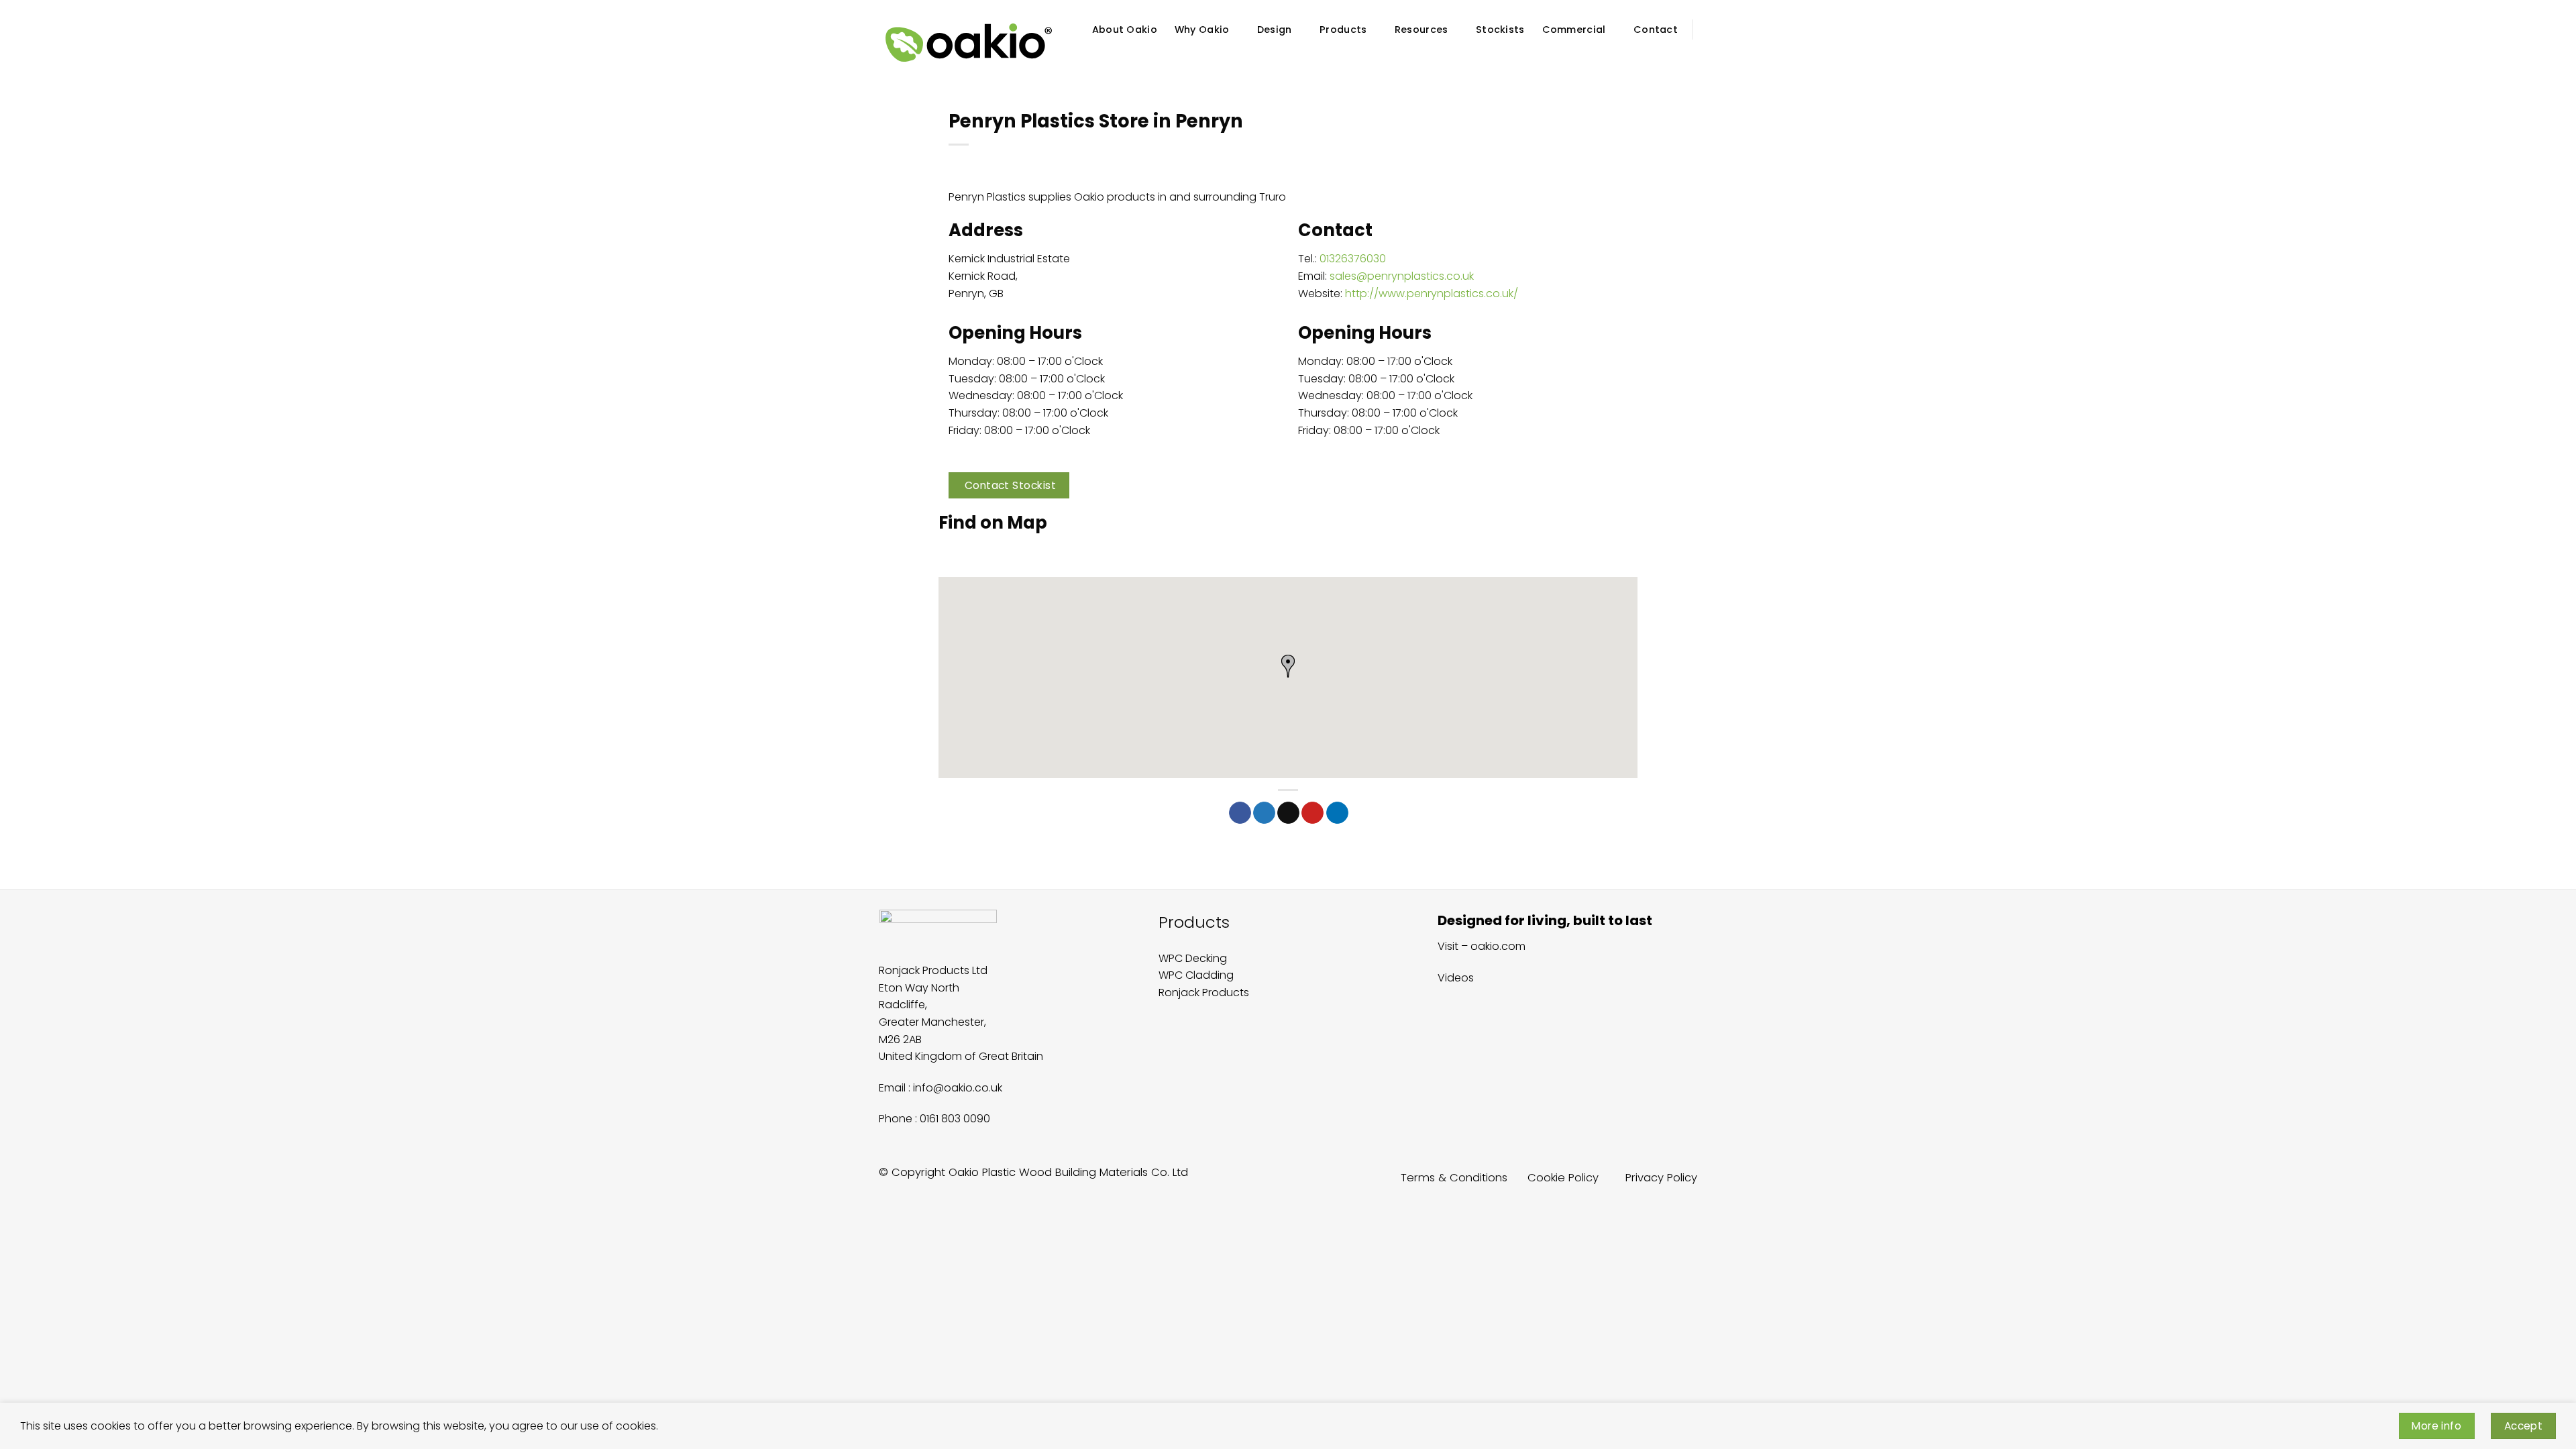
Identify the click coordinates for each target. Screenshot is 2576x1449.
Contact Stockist (1010, 485)
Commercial (1574, 30)
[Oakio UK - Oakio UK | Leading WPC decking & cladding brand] (969, 43)
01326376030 (1353, 259)
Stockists (1500, 30)
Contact (1656, 30)
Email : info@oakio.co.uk (941, 1088)
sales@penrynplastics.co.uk (1402, 276)
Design (1275, 30)
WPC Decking (1193, 958)
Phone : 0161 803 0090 (934, 1119)
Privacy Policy (1661, 1178)
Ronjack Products (1204, 992)
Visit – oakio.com (1482, 946)
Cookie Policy (1563, 1178)
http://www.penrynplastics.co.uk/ (1432, 293)
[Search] (1692, 56)
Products (1343, 30)
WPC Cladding (1196, 975)
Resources (1421, 30)
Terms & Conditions (1454, 1178)
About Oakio (1125, 30)
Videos (1456, 978)
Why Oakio (1202, 30)
